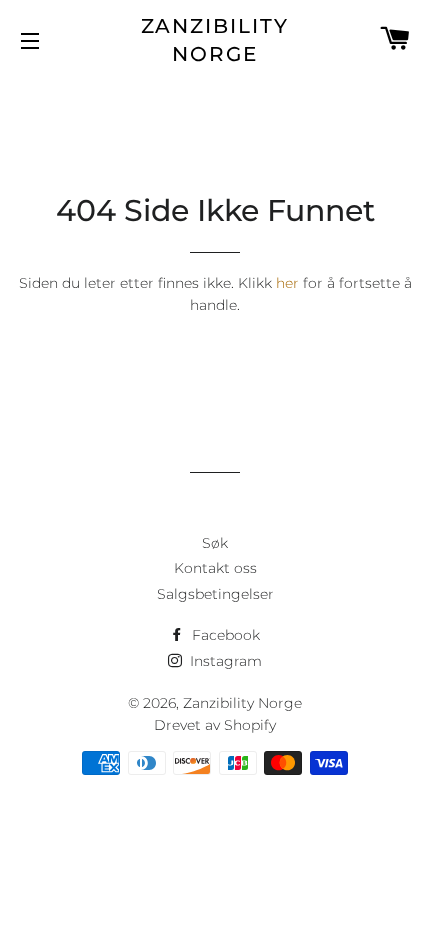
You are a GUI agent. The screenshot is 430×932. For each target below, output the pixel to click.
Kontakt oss (215, 568)
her (287, 283)
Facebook (224, 635)
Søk (215, 543)
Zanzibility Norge (215, 40)
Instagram (224, 661)
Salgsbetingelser (215, 594)
